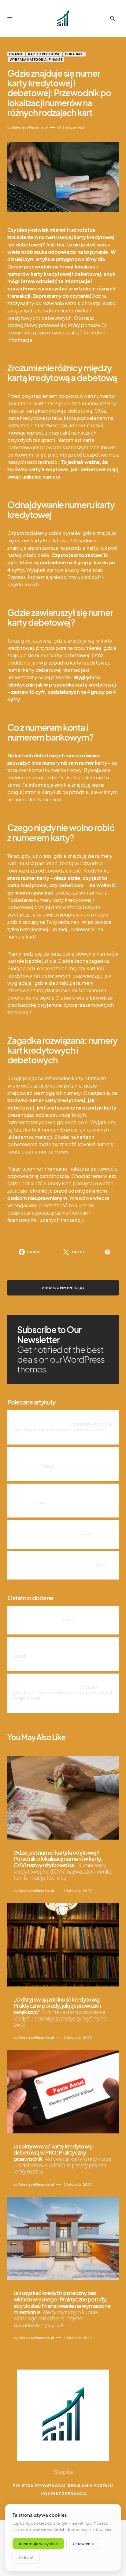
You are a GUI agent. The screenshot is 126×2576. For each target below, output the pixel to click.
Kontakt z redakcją (64, 2494)
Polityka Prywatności (39, 2486)
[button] (10, 18)
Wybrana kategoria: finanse (36, 60)
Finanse (16, 54)
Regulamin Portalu (91, 2486)
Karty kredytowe (44, 54)
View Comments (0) (63, 1288)
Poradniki (74, 54)
